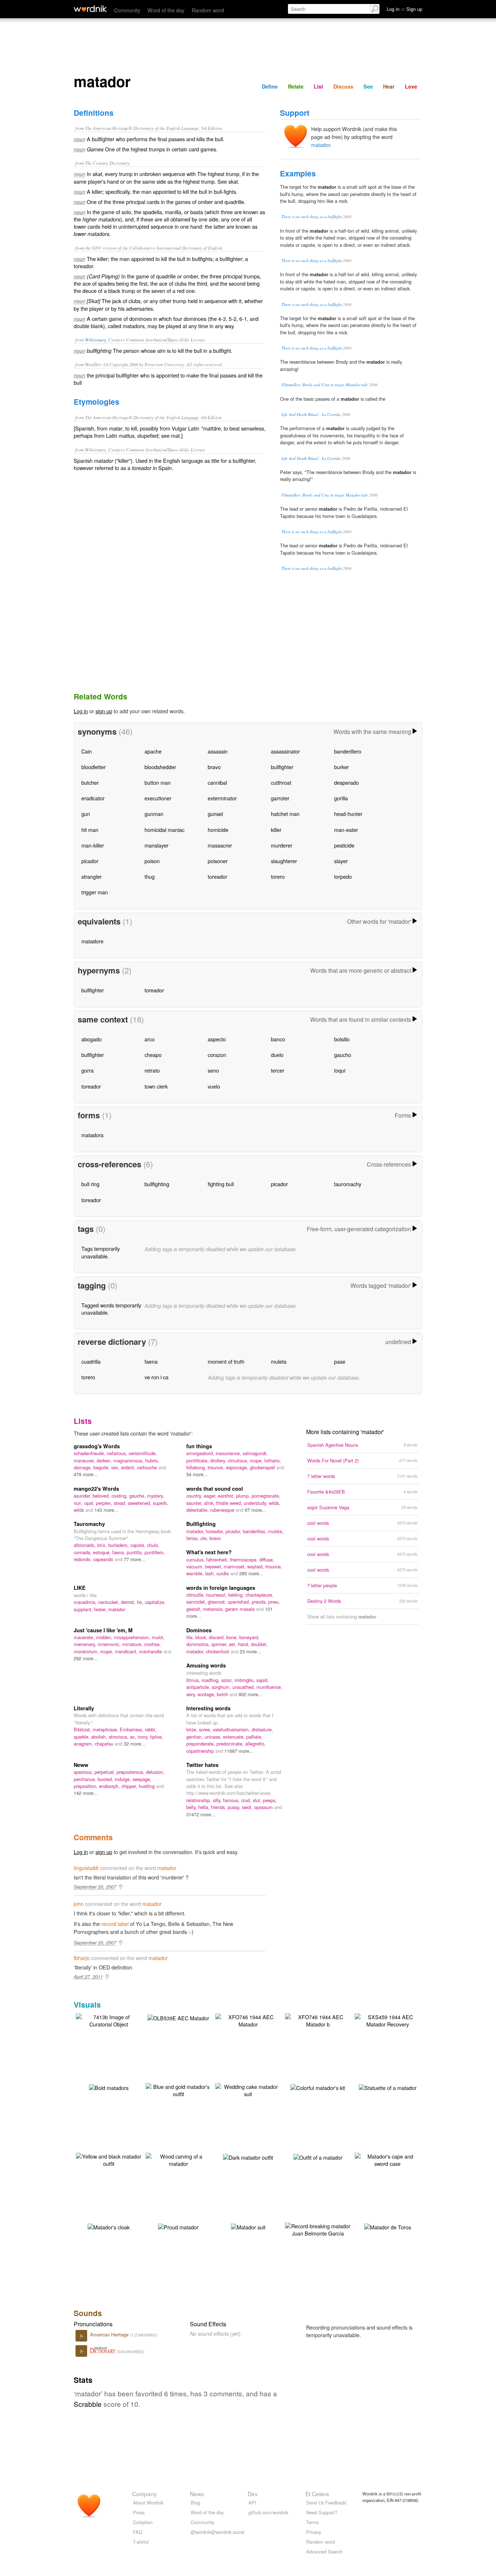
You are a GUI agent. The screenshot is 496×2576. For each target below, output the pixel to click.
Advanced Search (324, 2551)
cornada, (83, 1552)
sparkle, (82, 1737)
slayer (341, 861)
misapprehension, (133, 1637)
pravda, (260, 1602)
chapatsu (105, 1744)
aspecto (217, 1039)
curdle (223, 1573)
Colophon (143, 2522)
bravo (214, 767)
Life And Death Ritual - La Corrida (311, 414)
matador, (196, 1531)
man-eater (346, 830)
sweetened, (140, 1503)
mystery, (156, 1496)
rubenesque (223, 1510)
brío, (103, 1545)
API (252, 2502)
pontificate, (198, 1460)
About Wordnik (148, 2502)
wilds (80, 1510)
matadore (92, 941)
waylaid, (256, 1566)
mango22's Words (96, 1489)
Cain (87, 751)
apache (153, 751)
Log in (81, 711)
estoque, (103, 1552)
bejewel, (214, 1566)
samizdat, (197, 1602)
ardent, (129, 1467)
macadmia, (86, 1602)
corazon (217, 1055)
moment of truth (226, 1361)
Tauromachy (89, 1524)
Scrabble (88, 2404)
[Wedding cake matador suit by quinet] (248, 2089)
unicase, (214, 1737)
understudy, (256, 1503)
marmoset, (235, 1566)
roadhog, (211, 1680)
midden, (105, 1637)
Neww (81, 1765)
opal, (90, 1503)
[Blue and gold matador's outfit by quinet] (178, 2089)
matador (321, 145)
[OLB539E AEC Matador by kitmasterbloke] (178, 2017)
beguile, (102, 1467)
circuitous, (239, 1460)
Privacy (314, 2532)
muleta (279, 1361)
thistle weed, (230, 1503)
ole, (205, 1538)
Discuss (343, 86)
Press (139, 2512)
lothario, (273, 1460)
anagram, (84, 1744)
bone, (233, 1637)
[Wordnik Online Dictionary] (90, 9)
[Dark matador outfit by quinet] (248, 2157)
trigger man (95, 892)
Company (145, 2494)
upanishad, (240, 1602)
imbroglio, (245, 1680)
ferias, (193, 1538)
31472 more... (201, 1814)
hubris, (152, 1460)
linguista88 (86, 1868)
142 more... (86, 1793)
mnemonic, (110, 1644)
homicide (218, 830)
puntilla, (136, 1552)
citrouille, (196, 1595)
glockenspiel (263, 1467)
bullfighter (282, 767)
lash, (211, 1573)
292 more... (86, 1658)
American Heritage (110, 2334)
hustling (147, 1786)
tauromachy (348, 1184)
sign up (104, 711)
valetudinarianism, (232, 1729)
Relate (296, 86)
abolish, (100, 1737)
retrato (152, 1070)
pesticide (344, 845)
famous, (232, 1800)
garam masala (241, 1609)
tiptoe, (156, 1737)
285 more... (251, 1573)
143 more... (106, 1510)
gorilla (341, 798)
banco (278, 1039)
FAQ (138, 2532)
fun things (199, 1446)
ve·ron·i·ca (156, 1377)
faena (151, 1361)
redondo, (84, 1559)
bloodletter (93, 767)
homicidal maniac (164, 830)
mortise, (153, 1644)
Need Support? (322, 2512)
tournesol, (217, 1595)
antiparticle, (199, 1687)
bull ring (90, 1184)
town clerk (156, 1086)
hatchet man (285, 814)
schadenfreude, (90, 1453)
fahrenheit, (218, 1560)
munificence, (269, 1687)
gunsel (215, 814)
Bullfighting (201, 1524)
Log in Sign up (404, 9)
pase (340, 1361)
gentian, (195, 1737)
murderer (282, 845)
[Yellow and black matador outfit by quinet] (109, 2159)
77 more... (135, 1559)
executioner (158, 798)
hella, (205, 1807)
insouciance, (229, 1453)
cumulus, (196, 1560)
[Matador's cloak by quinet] (109, 2226)
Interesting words (208, 1708)
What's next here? (209, 1552)
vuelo (214, 1086)
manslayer (156, 845)
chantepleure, (259, 1595)
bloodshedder (160, 767)
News (197, 2494)
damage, (84, 1467)
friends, (219, 1807)
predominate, (231, 1744)
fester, (101, 1609)
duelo (277, 1055)
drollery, (219, 1460)
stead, (121, 1503)
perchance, (86, 1779)
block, (202, 1637)
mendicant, (127, 1651)
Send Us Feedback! (326, 2502)
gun (86, 814)
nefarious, (118, 1453)
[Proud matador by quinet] (178, 2226)
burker (341, 767)
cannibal (217, 782)
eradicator (93, 798)
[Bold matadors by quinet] (109, 2087)
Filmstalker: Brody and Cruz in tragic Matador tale (325, 385)
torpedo (343, 876)
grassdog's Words (97, 1446)
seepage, (142, 1779)
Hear (389, 86)
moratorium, (87, 1651)
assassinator (285, 751)
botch (223, 1694)
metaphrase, (106, 1729)
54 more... (197, 1474)
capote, (139, 1545)
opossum (264, 1807)
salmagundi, (255, 1453)
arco (150, 1039)
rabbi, (151, 1729)
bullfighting (157, 1184)
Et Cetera (317, 2494)
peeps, (270, 1800)
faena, (119, 1552)
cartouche (148, 1467)
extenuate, (235, 1737)
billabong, (197, 1467)
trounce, (217, 1467)
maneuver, (85, 1460)
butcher (90, 782)
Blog (195, 2502)
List (318, 86)
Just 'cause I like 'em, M (103, 1630)
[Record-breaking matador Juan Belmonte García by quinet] (318, 2229)
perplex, (105, 1503)
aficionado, (86, 1545)
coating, (120, 1496)
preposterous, (131, 1772)
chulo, (153, 1545)
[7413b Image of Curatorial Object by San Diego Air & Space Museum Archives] (109, 2020)
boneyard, (249, 1637)
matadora (92, 1135)
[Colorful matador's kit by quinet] (318, 2087)
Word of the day (166, 10)
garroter (280, 798)
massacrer (220, 845)
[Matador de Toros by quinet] (388, 2226)
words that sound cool (215, 1489)
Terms (312, 2522)
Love (411, 86)
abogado (92, 1039)
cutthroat (281, 782)
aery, (192, 1694)
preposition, (86, 1786)
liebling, (237, 1595)
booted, (106, 1779)
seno (213, 1070)
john (79, 1904)
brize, (193, 1729)
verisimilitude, (143, 1453)
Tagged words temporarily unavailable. (111, 1309)
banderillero (348, 751)
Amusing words (206, 1665)
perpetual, (105, 1772)
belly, (192, 1807)
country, (195, 1496)
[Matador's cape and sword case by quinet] (387, 2159)
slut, (258, 1800)
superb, (160, 1503)
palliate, (254, 1737)
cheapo (153, 1055)
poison (152, 861)
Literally (84, 1708)
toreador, (216, 1531)
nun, (79, 1503)
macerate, (85, 1637)
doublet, (259, 1644)
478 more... (86, 1474)
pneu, (274, 1602)
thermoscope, (245, 1560)
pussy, (235, 1807)
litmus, (194, 1680)
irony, (144, 1737)
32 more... (135, 1744)
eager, (211, 1496)
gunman (154, 814)
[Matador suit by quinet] (248, 2226)
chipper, (130, 1786)
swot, (248, 1807)
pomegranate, (266, 1496)
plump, (244, 1496)
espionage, (238, 1467)
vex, (116, 1467)
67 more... (255, 1510)
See (368, 86)
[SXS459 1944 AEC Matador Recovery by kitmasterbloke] (387, 2020)
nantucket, (109, 1602)
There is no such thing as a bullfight (312, 217)
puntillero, (155, 1552)
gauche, (138, 1496)
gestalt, (195, 1609)
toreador (217, 876)
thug (150, 876)
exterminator (222, 798)
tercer (278, 1070)
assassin (218, 751)
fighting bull (221, 1184)
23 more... (250, 1651)
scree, (206, 1729)
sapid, (263, 1680)
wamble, (196, 1573)
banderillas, (255, 1531)
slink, (210, 1503)
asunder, (83, 1496)
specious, (84, 1772)
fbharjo (82, 1958)
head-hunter (348, 814)
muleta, (276, 1531)
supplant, (84, 1609)
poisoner (218, 861)
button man (158, 782)
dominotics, (199, 1644)
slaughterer (284, 861)
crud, (247, 1800)
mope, (257, 1460)
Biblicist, (83, 1729)
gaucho (343, 1055)
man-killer (93, 845)
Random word (208, 10)
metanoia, (214, 1609)
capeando (104, 1559)
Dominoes (199, 1630)
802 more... (251, 1694)
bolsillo (342, 1039)
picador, (234, 1531)
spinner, (220, 1644)
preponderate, (201, 1744)
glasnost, (218, 1602)
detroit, (129, 1602)
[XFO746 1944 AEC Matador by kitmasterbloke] (248, 2020)
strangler (92, 876)
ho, (141, 1602)
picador (90, 861)
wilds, (275, 1503)
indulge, (124, 1779)
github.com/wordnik (268, 2512)
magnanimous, (129, 1460)
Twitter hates (202, 1765)
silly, (218, 1800)
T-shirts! (141, 2542)
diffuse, (267, 1560)
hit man (90, 830)
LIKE (80, 1588)
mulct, (158, 1637)
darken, (105, 1460)
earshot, (227, 1496)
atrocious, (119, 1737)
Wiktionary (95, 340)
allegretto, (255, 1744)
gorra (88, 1070)
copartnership (201, 1751)
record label (115, 1924)
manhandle (151, 1651)
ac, (134, 1737)
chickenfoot (218, 1651)
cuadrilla (91, 1361)
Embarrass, (132, 1729)
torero (278, 876)
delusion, (155, 1772)
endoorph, (110, 1786)
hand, (244, 1644)
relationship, (200, 1800)
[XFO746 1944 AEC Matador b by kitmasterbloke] (318, 2020)
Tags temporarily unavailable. (101, 1252)
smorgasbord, (201, 1453)
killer (276, 830)
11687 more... (239, 1751)
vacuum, (196, 1566)
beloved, (102, 1496)
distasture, (262, 1729)
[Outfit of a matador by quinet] (318, 2157)
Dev (253, 2494)
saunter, (195, 1503)
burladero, (119, 1545)
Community (127, 10)
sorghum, (222, 1687)
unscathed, (244, 1687)
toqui (340, 1070)
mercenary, (86, 1644)
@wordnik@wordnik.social (217, 2532)
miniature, (133, 1644)
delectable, (198, 1510)
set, (233, 1644)
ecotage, (207, 1694)
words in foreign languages (221, 1588)
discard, (217, 1637)
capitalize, (155, 1602)
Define (270, 86)
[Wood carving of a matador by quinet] (178, 2159)
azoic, (228, 1680)
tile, (191, 1637)
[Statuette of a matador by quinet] (388, 2087)
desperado (346, 782)
